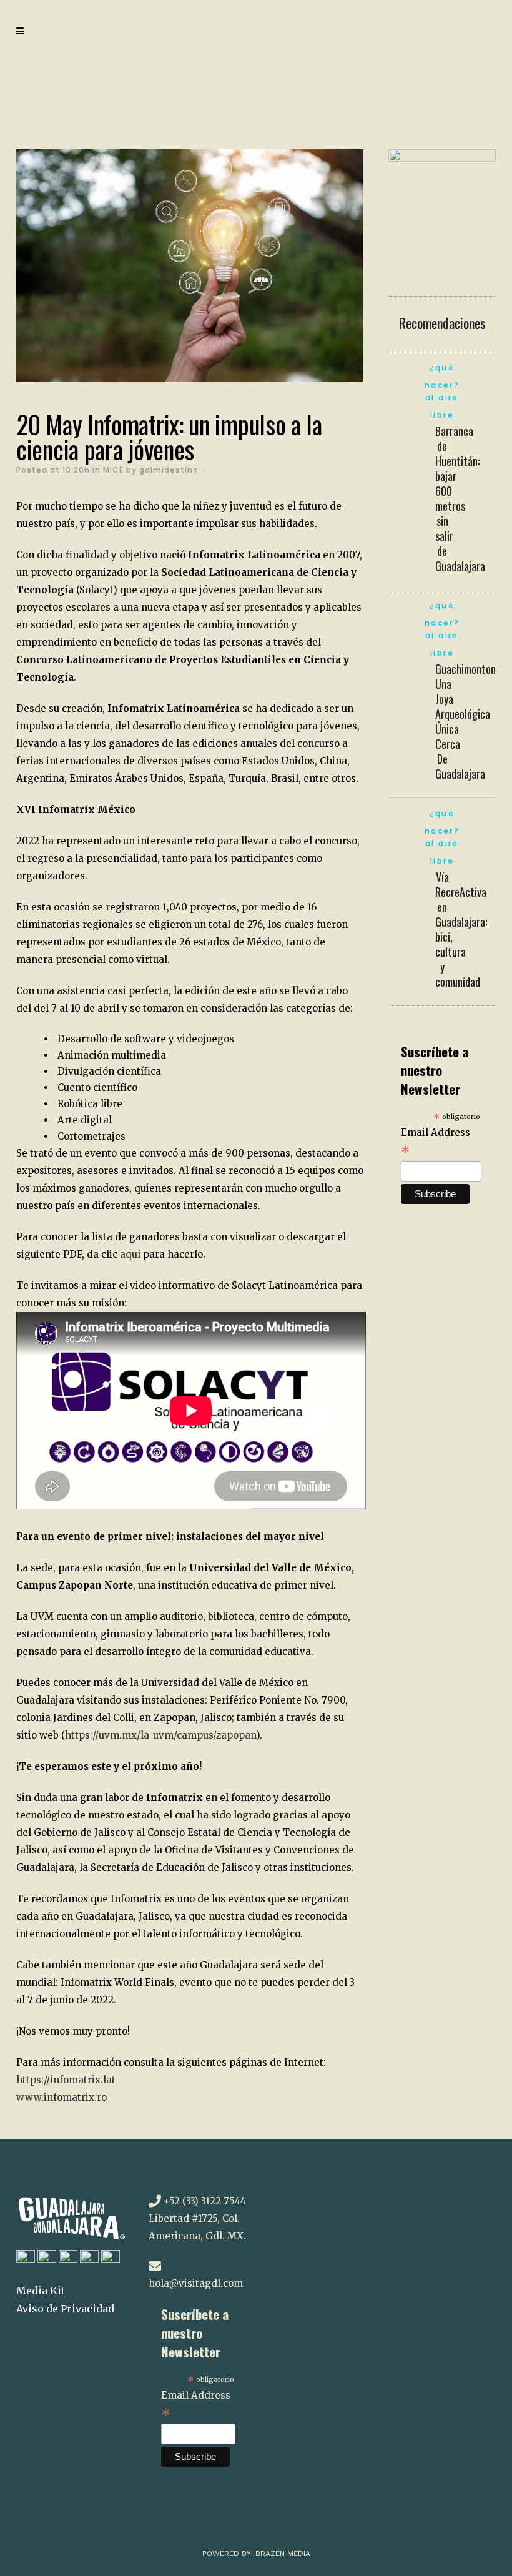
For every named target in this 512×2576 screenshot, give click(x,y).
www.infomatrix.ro (62, 2097)
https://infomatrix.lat (66, 2080)
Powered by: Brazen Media (256, 2554)
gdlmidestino (169, 470)
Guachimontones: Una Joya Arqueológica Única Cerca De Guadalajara (471, 721)
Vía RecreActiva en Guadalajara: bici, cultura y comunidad (461, 929)
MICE (113, 470)
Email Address (436, 1143)
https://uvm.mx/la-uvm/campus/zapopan (160, 1735)
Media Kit (41, 2291)
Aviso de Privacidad (65, 2309)
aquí (131, 1254)
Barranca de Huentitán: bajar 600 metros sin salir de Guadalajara (460, 498)
